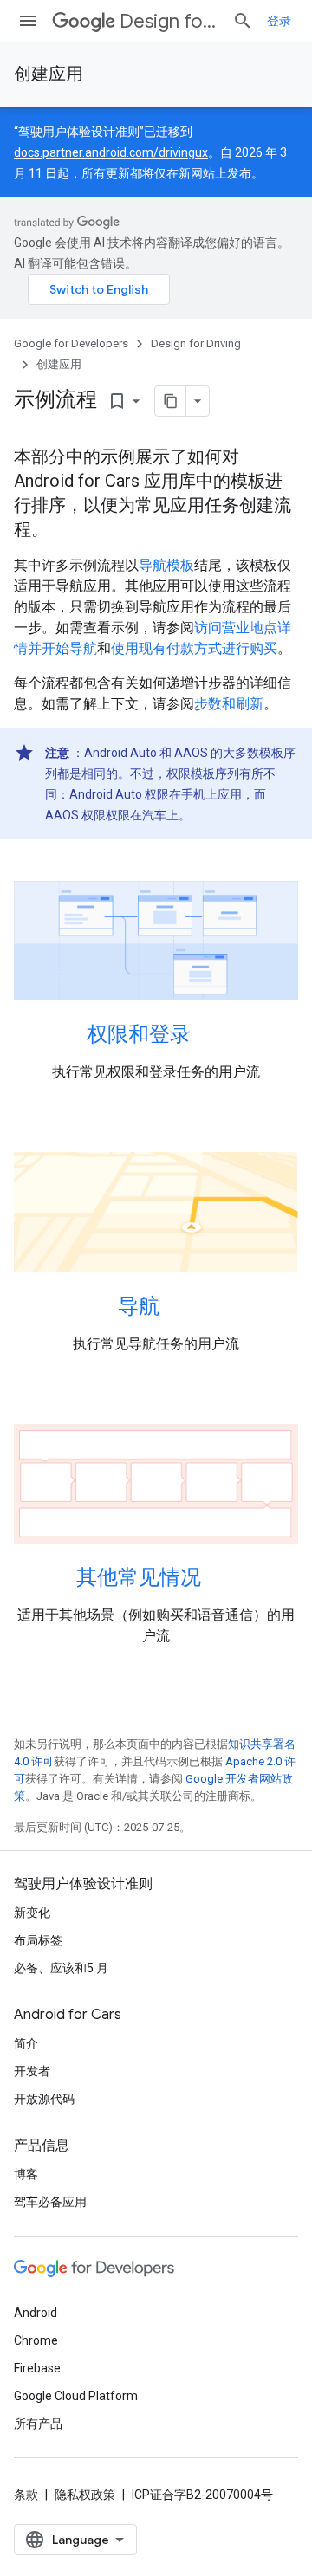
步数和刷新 (229, 704)
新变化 (32, 1913)
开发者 (32, 2071)
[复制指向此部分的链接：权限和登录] (208, 1036)
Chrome (36, 2340)
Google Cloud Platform (76, 2396)
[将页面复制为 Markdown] (171, 401)
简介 (26, 2043)
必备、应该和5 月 (61, 1968)
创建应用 (49, 74)
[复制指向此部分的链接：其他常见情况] (218, 1579)
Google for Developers (71, 343)
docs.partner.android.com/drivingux (111, 152)
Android (36, 2313)
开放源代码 (44, 2099)
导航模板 (166, 565)
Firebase (37, 2368)
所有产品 (38, 2424)
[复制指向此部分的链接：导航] (177, 1307)
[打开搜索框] (243, 21)
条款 (26, 2495)
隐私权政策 (85, 2495)
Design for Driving (169, 21)
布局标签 (38, 1940)
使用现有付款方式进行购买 (194, 648)
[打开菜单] (28, 21)
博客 (26, 2174)
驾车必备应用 (50, 2202)
